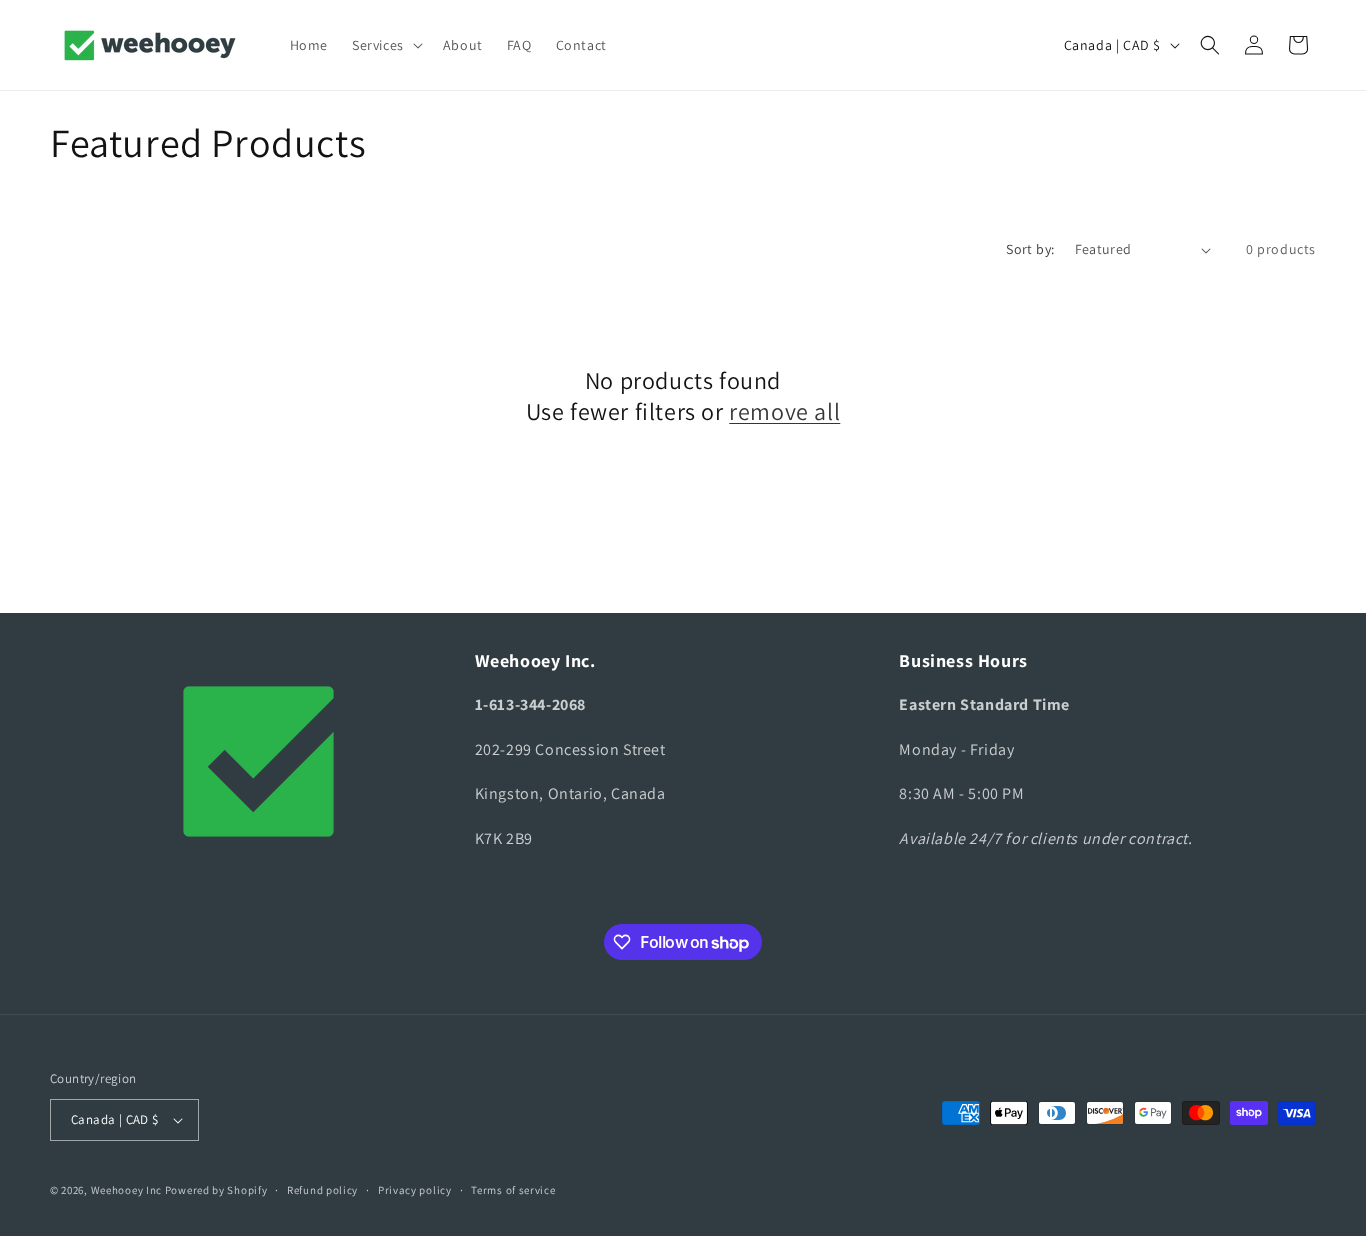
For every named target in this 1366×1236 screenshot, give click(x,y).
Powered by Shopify (216, 1190)
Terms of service (513, 1190)
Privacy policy (415, 1190)
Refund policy (322, 1190)
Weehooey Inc (126, 1190)
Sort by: (1030, 249)
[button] (385, 45)
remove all (784, 411)
